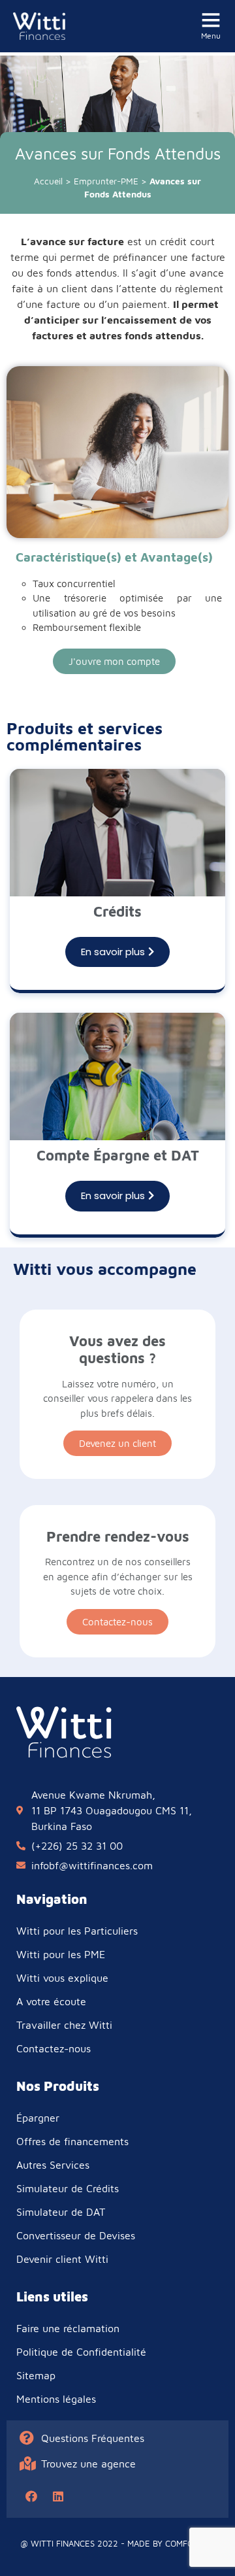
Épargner (38, 2118)
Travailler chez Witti (64, 2025)
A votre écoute (51, 2001)
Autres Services (53, 2165)
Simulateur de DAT (61, 2212)
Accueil (48, 181)
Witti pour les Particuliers (77, 1931)
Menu (211, 36)
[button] (114, 661)
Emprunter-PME (106, 181)
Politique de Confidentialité (81, 2352)
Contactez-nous (117, 1622)
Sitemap (36, 2375)
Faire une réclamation (68, 2328)
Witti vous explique (62, 1978)
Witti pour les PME (61, 1954)
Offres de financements (72, 2141)
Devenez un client (117, 1443)
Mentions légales (56, 2399)
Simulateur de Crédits (68, 2188)
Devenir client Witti (62, 2259)
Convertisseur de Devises (76, 2235)
